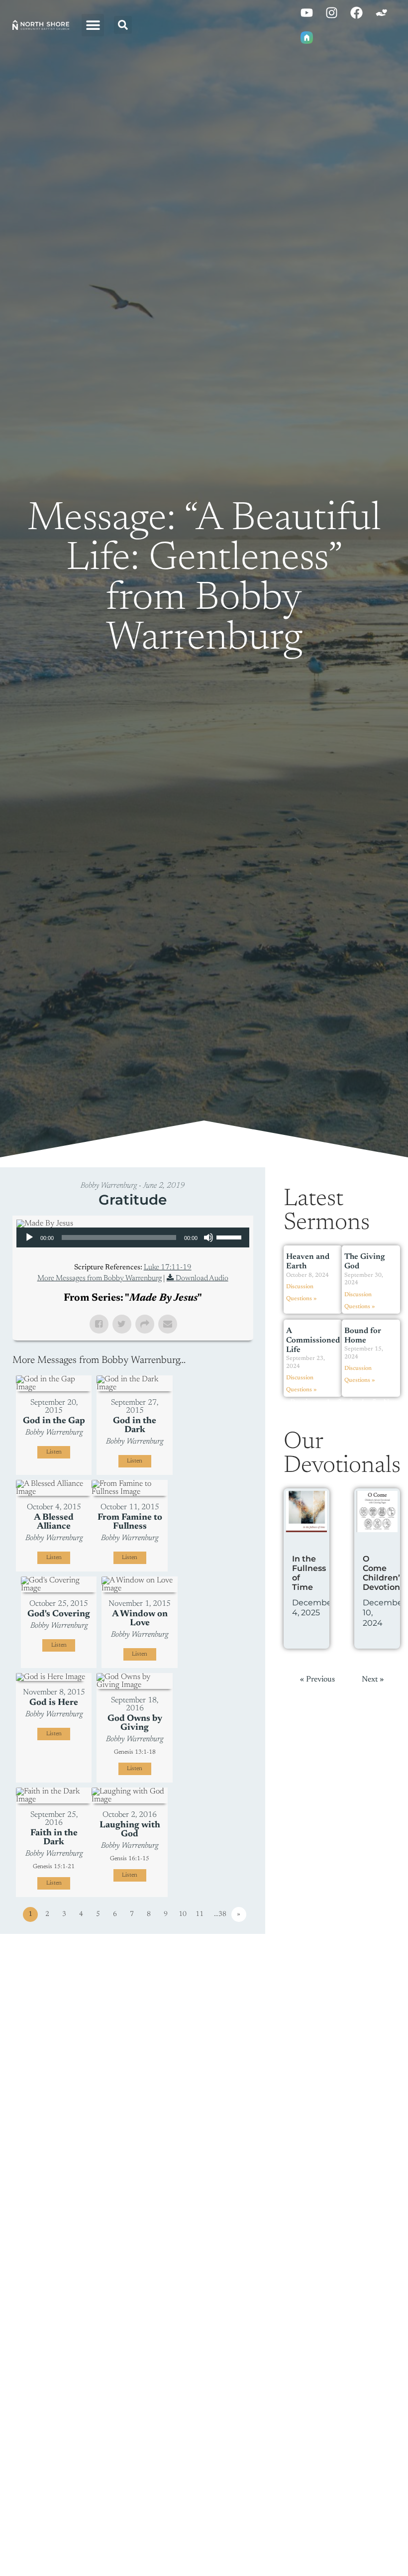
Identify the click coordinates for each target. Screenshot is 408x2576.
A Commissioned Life (313, 1341)
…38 (220, 1914)
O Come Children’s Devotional (385, 1573)
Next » (373, 1680)
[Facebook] (356, 12)
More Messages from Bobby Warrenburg (100, 1279)
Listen (54, 1452)
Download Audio (202, 1279)
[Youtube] (306, 12)
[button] (93, 25)
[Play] (29, 1237)
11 (200, 1914)
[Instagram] (331, 12)
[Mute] (208, 1237)
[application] (133, 1237)
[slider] (230, 1236)
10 (183, 1914)
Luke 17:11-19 (168, 1268)
